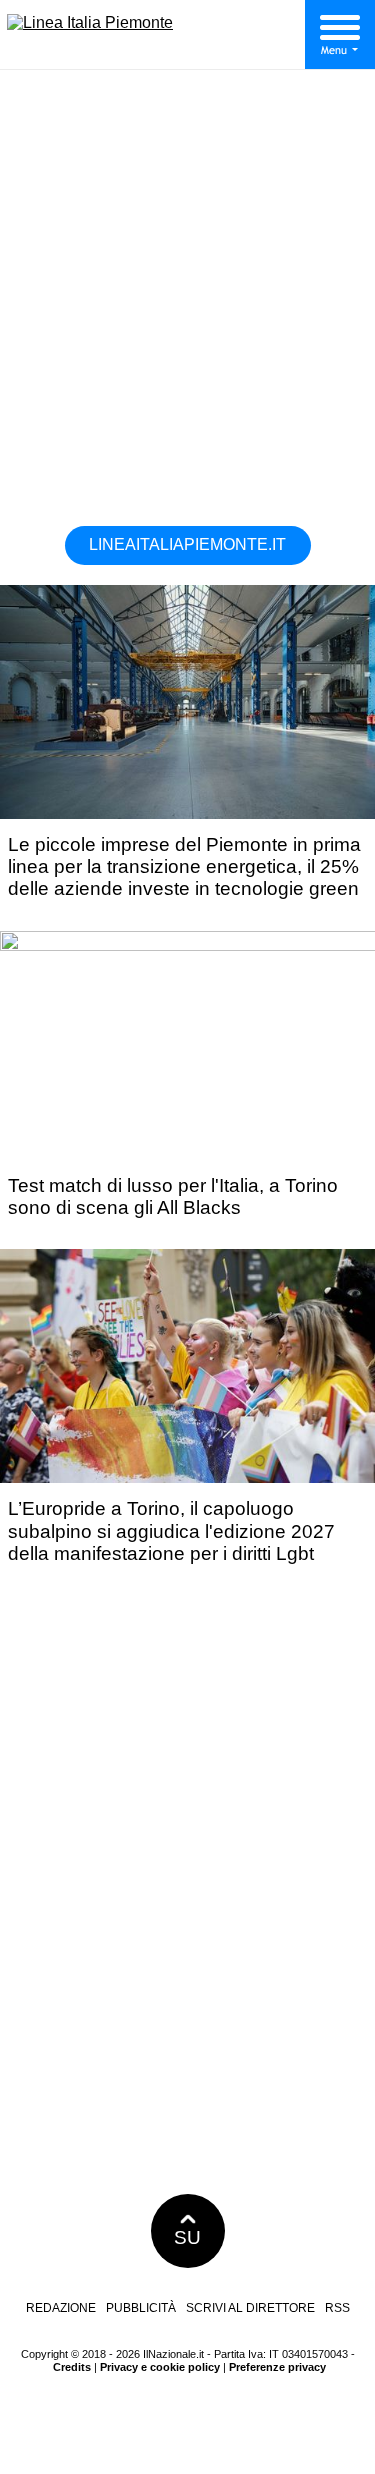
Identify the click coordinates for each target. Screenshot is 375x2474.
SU (187, 2237)
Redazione (61, 2308)
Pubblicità (141, 2308)
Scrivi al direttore (250, 2308)
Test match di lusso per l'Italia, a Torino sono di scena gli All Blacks (173, 1196)
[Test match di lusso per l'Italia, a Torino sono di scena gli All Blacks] (191, 945)
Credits (72, 2367)
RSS (337, 2308)
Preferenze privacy (277, 2367)
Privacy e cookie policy (160, 2367)
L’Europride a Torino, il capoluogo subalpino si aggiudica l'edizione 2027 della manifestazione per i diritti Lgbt (171, 1531)
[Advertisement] (187, 304)
